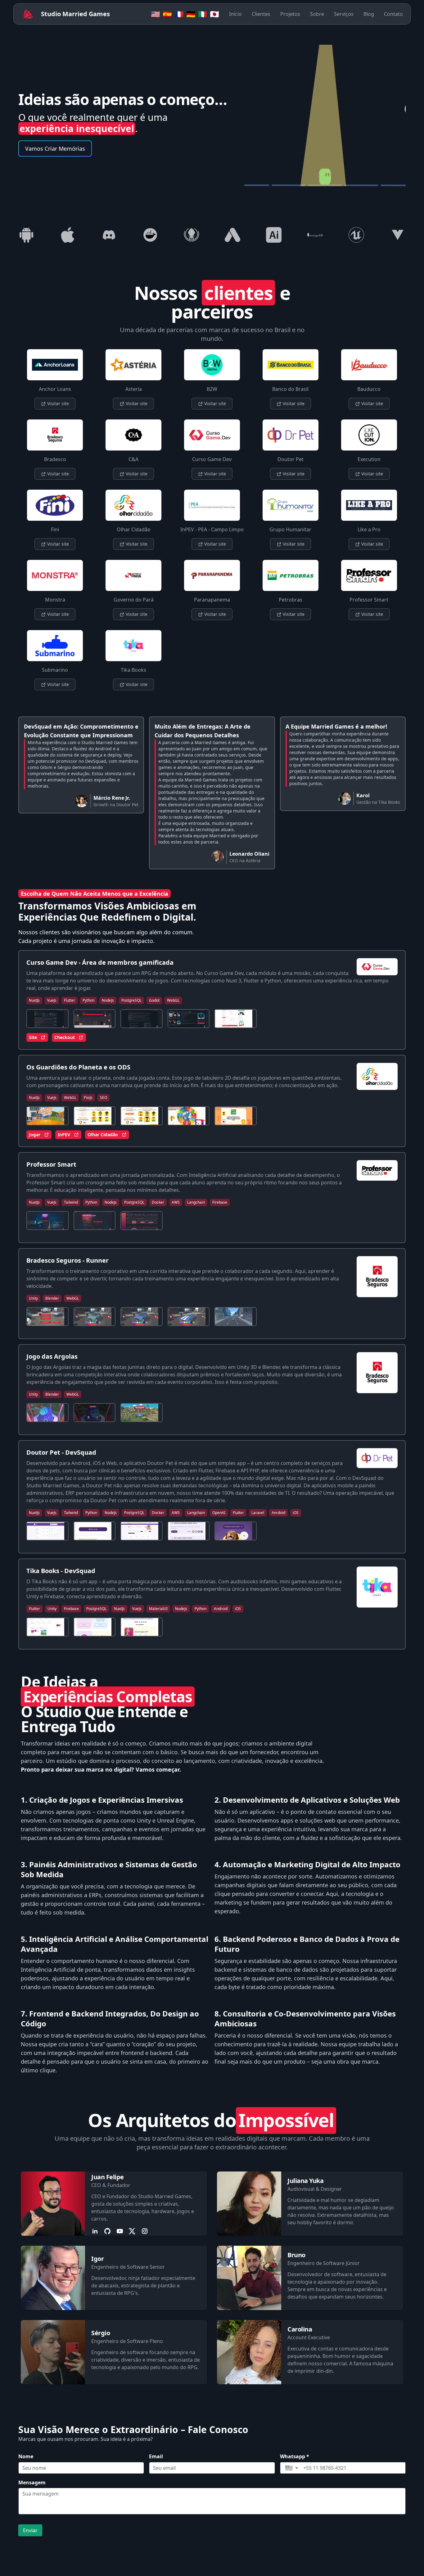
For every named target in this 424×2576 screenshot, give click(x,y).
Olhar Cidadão (103, 1135)
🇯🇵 (214, 14)
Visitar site (57, 403)
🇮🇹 (203, 14)
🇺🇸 (156, 14)
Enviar (30, 2530)
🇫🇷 (179, 14)
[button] (292, 2468)
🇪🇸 (167, 14)
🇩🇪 (191, 14)
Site (33, 1037)
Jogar (35, 1135)
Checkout (65, 1037)
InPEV (64, 1135)
